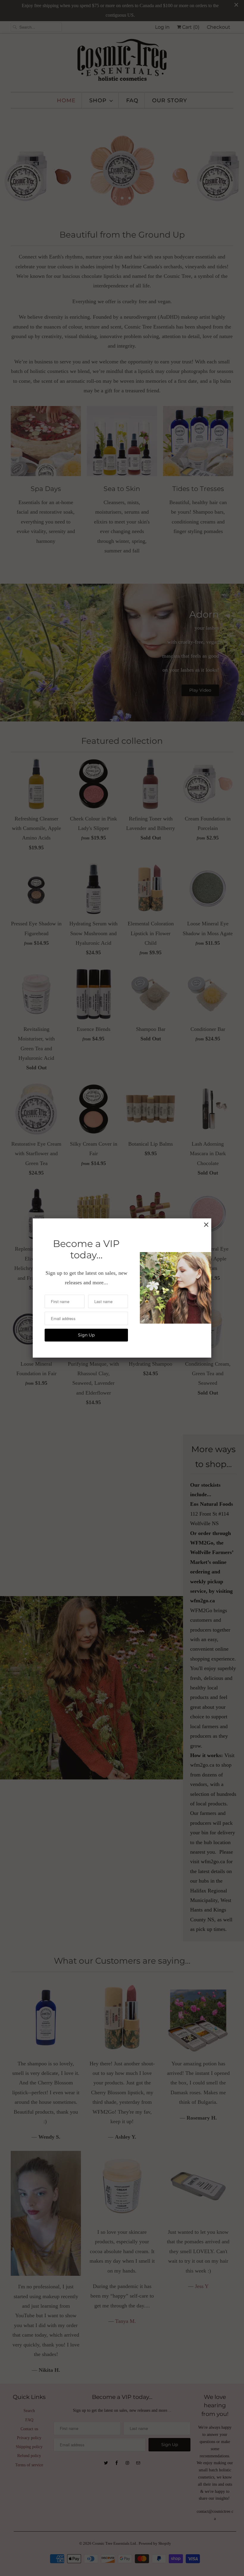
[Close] (206, 1225)
